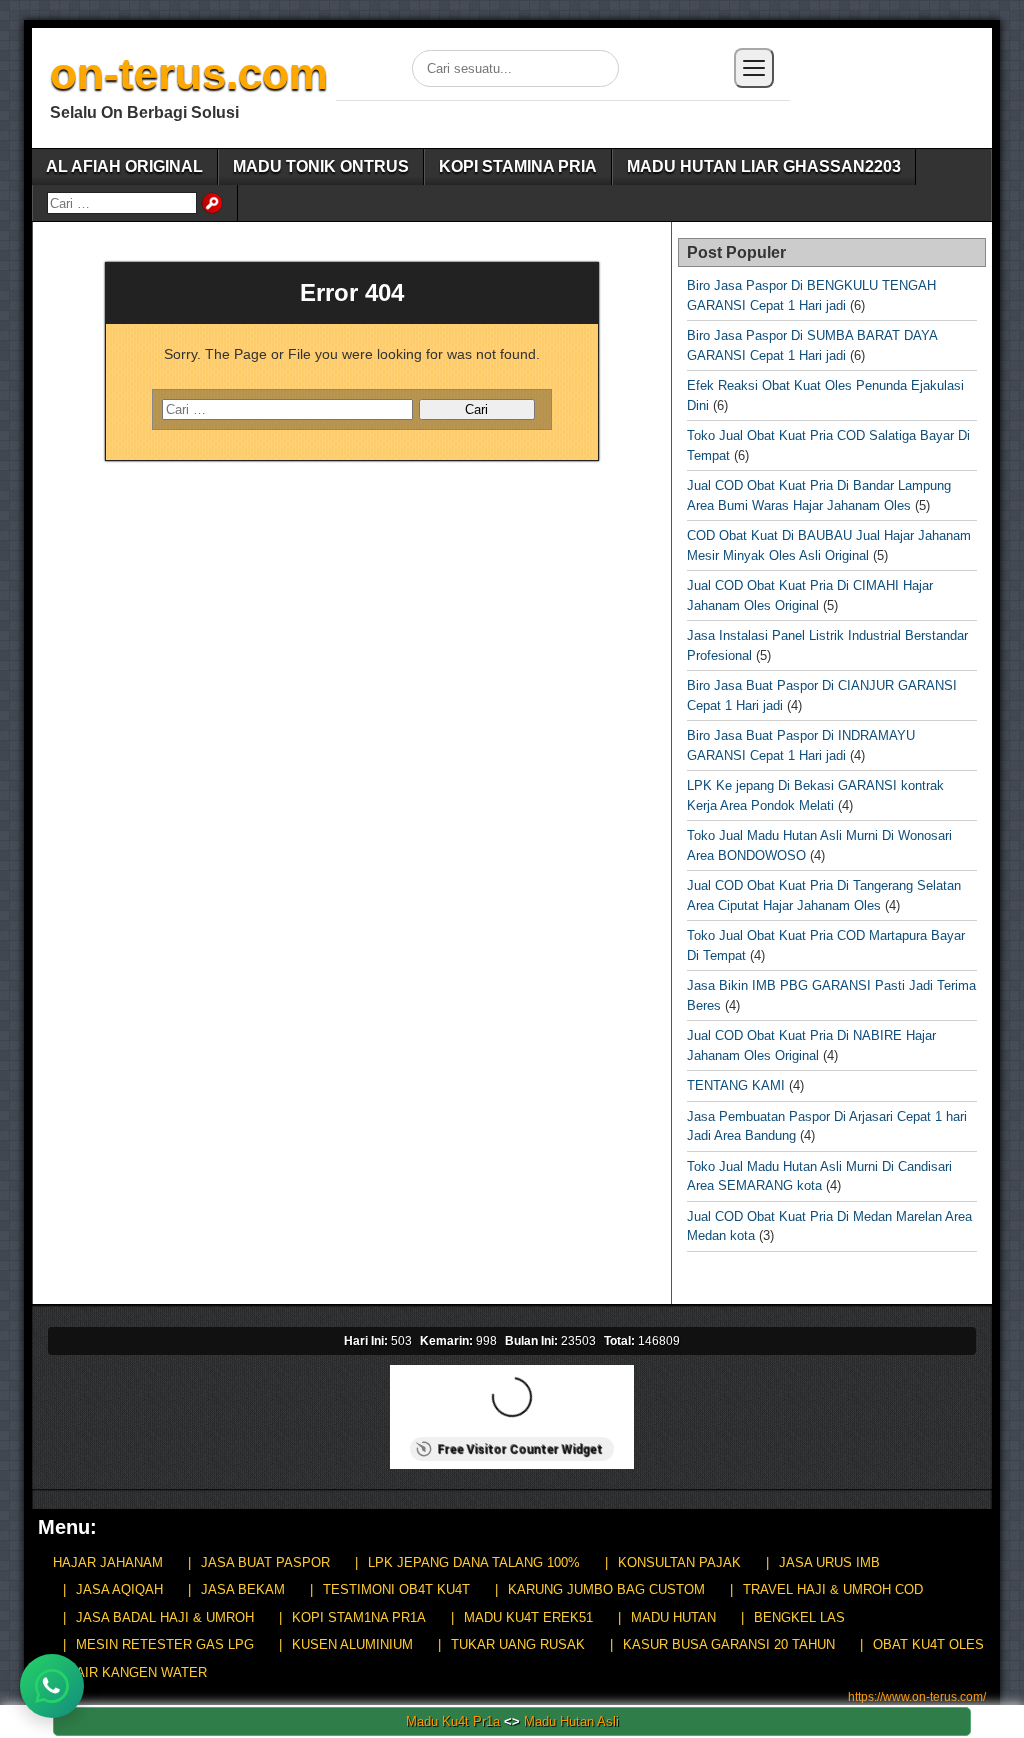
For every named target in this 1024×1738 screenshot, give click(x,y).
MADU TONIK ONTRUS (321, 166)
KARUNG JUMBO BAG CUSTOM (606, 1589)
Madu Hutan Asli (571, 1721)
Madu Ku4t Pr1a (453, 1721)
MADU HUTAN (673, 1617)
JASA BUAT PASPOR (265, 1562)
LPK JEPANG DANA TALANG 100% (474, 1562)
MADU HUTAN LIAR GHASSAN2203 (764, 166)
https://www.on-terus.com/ (917, 1697)
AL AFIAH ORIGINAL (124, 166)
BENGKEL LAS (799, 1617)
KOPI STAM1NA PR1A (359, 1617)
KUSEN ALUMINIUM (352, 1644)
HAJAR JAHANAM (108, 1562)
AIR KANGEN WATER (141, 1672)
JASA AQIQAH (119, 1589)
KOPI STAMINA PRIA (518, 166)
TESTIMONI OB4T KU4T (396, 1589)
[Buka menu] (754, 68)
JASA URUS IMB (829, 1562)
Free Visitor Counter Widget (519, 1449)
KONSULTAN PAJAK (679, 1562)
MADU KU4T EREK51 (528, 1617)
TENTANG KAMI (736, 1085)
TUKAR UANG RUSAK (518, 1644)
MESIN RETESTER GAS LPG (165, 1644)
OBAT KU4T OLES (928, 1644)
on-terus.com (189, 73)
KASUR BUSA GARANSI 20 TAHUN (729, 1644)
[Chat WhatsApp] (52, 1686)
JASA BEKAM (243, 1589)
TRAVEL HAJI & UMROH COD (833, 1589)
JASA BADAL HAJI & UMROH (165, 1617)
